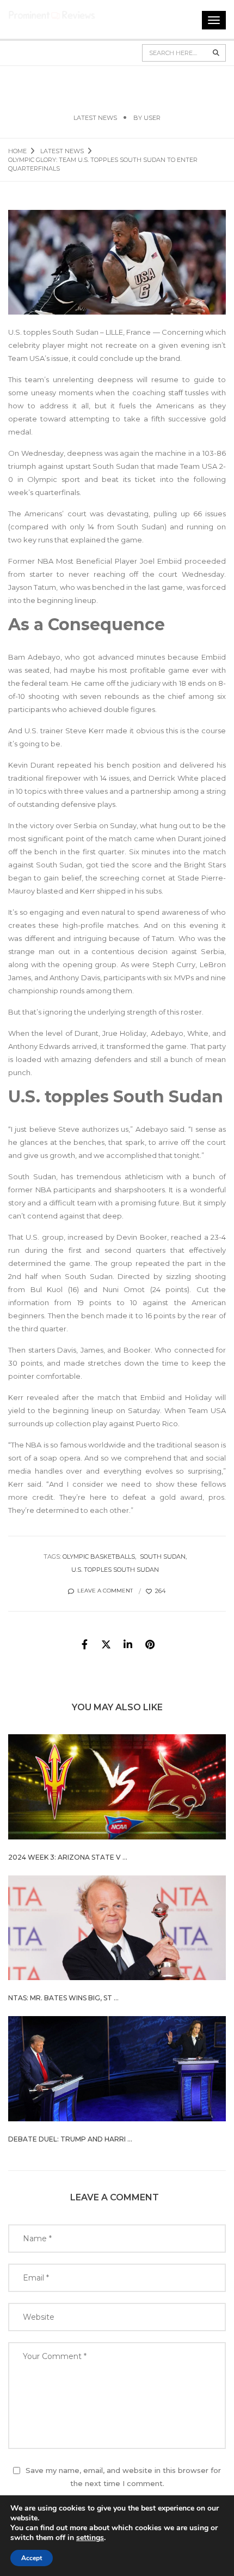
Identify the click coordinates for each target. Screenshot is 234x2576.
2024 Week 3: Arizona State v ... (68, 1857)
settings (90, 2538)
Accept (32, 2558)
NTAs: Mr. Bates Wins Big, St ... (63, 1998)
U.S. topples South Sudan (115, 1570)
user (152, 118)
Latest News (95, 118)
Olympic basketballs (99, 1557)
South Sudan (163, 1557)
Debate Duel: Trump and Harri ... (70, 2139)
